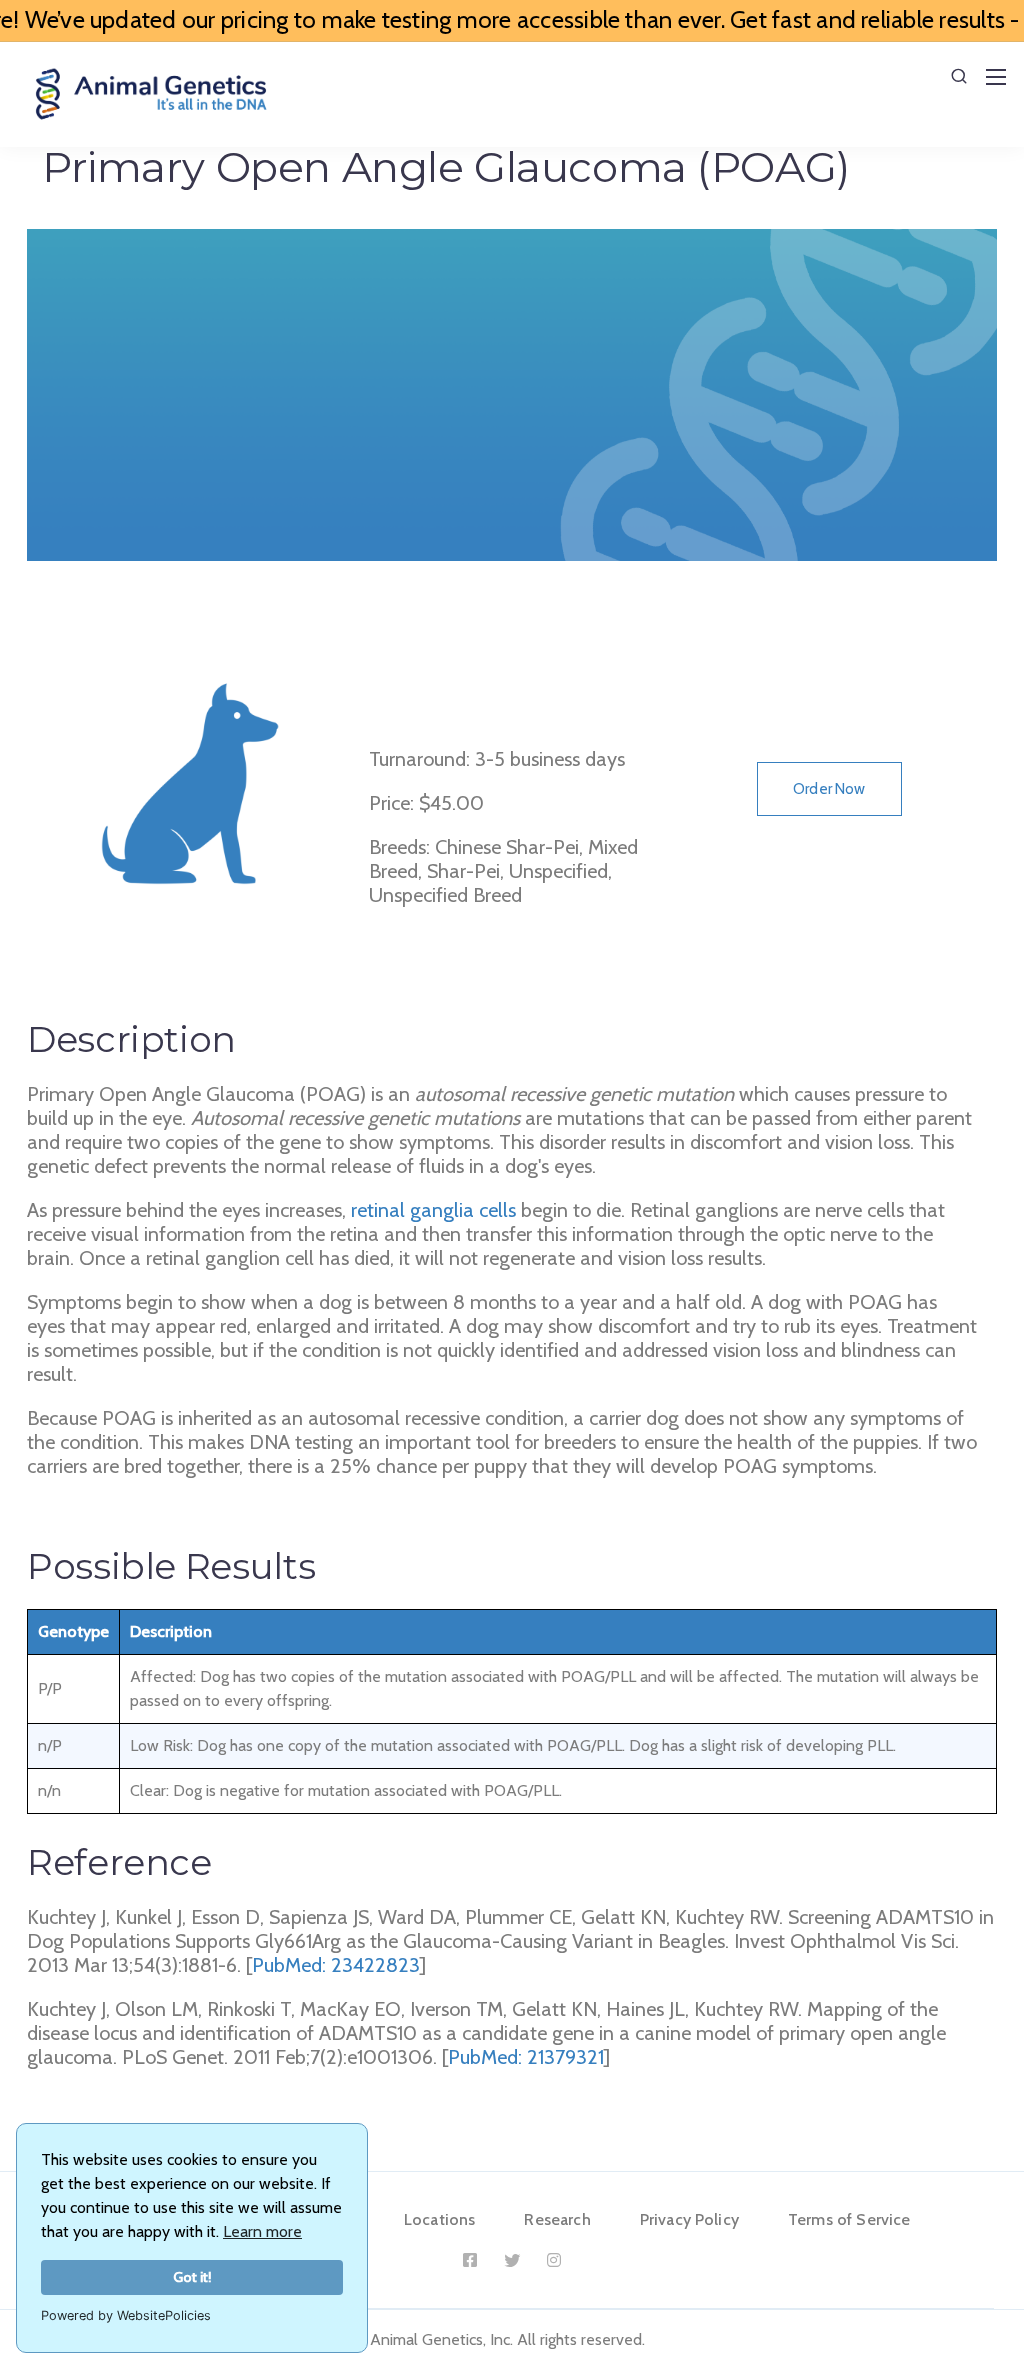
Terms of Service (849, 2219)
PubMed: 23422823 (336, 1965)
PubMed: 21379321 (526, 2057)
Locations (439, 2219)
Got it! (192, 2277)
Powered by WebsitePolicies (126, 2315)
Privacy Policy (689, 2219)
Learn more (262, 2231)
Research (557, 2219)
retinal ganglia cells (433, 1210)
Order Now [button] (829, 789)
